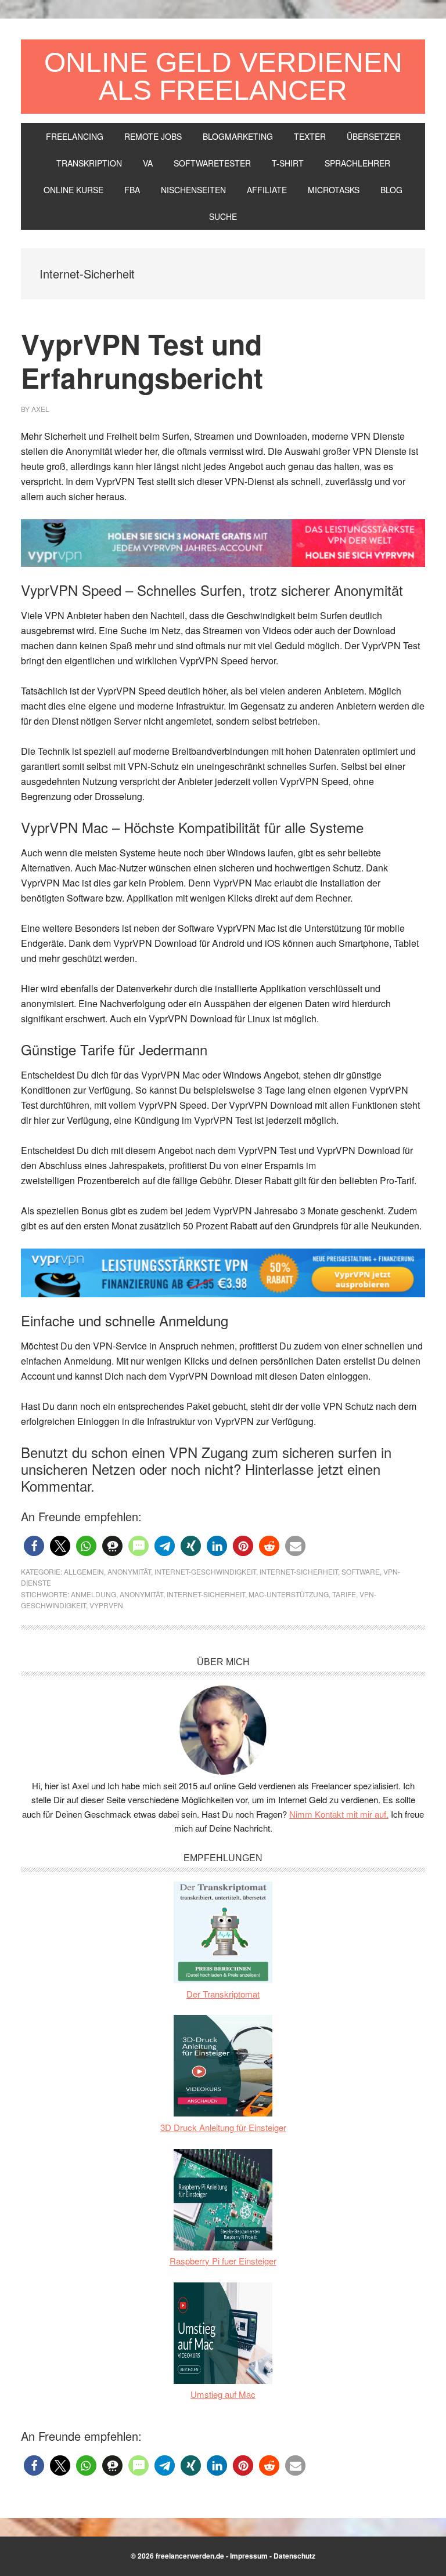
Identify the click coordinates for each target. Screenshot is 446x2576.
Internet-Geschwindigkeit (205, 1571)
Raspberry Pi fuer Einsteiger (223, 2261)
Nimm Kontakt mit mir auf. (339, 1814)
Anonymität (129, 1571)
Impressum (249, 2556)
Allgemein (84, 1571)
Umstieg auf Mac (223, 2394)
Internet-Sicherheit (299, 1571)
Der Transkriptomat (223, 1994)
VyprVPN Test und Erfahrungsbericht (142, 361)
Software (361, 1571)
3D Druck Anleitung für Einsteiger (223, 2127)
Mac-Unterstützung (289, 1594)
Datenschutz (294, 2556)
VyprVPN (106, 1605)
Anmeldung (93, 1594)
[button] (34, 1546)
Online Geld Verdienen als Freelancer (223, 76)
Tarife (344, 1594)
